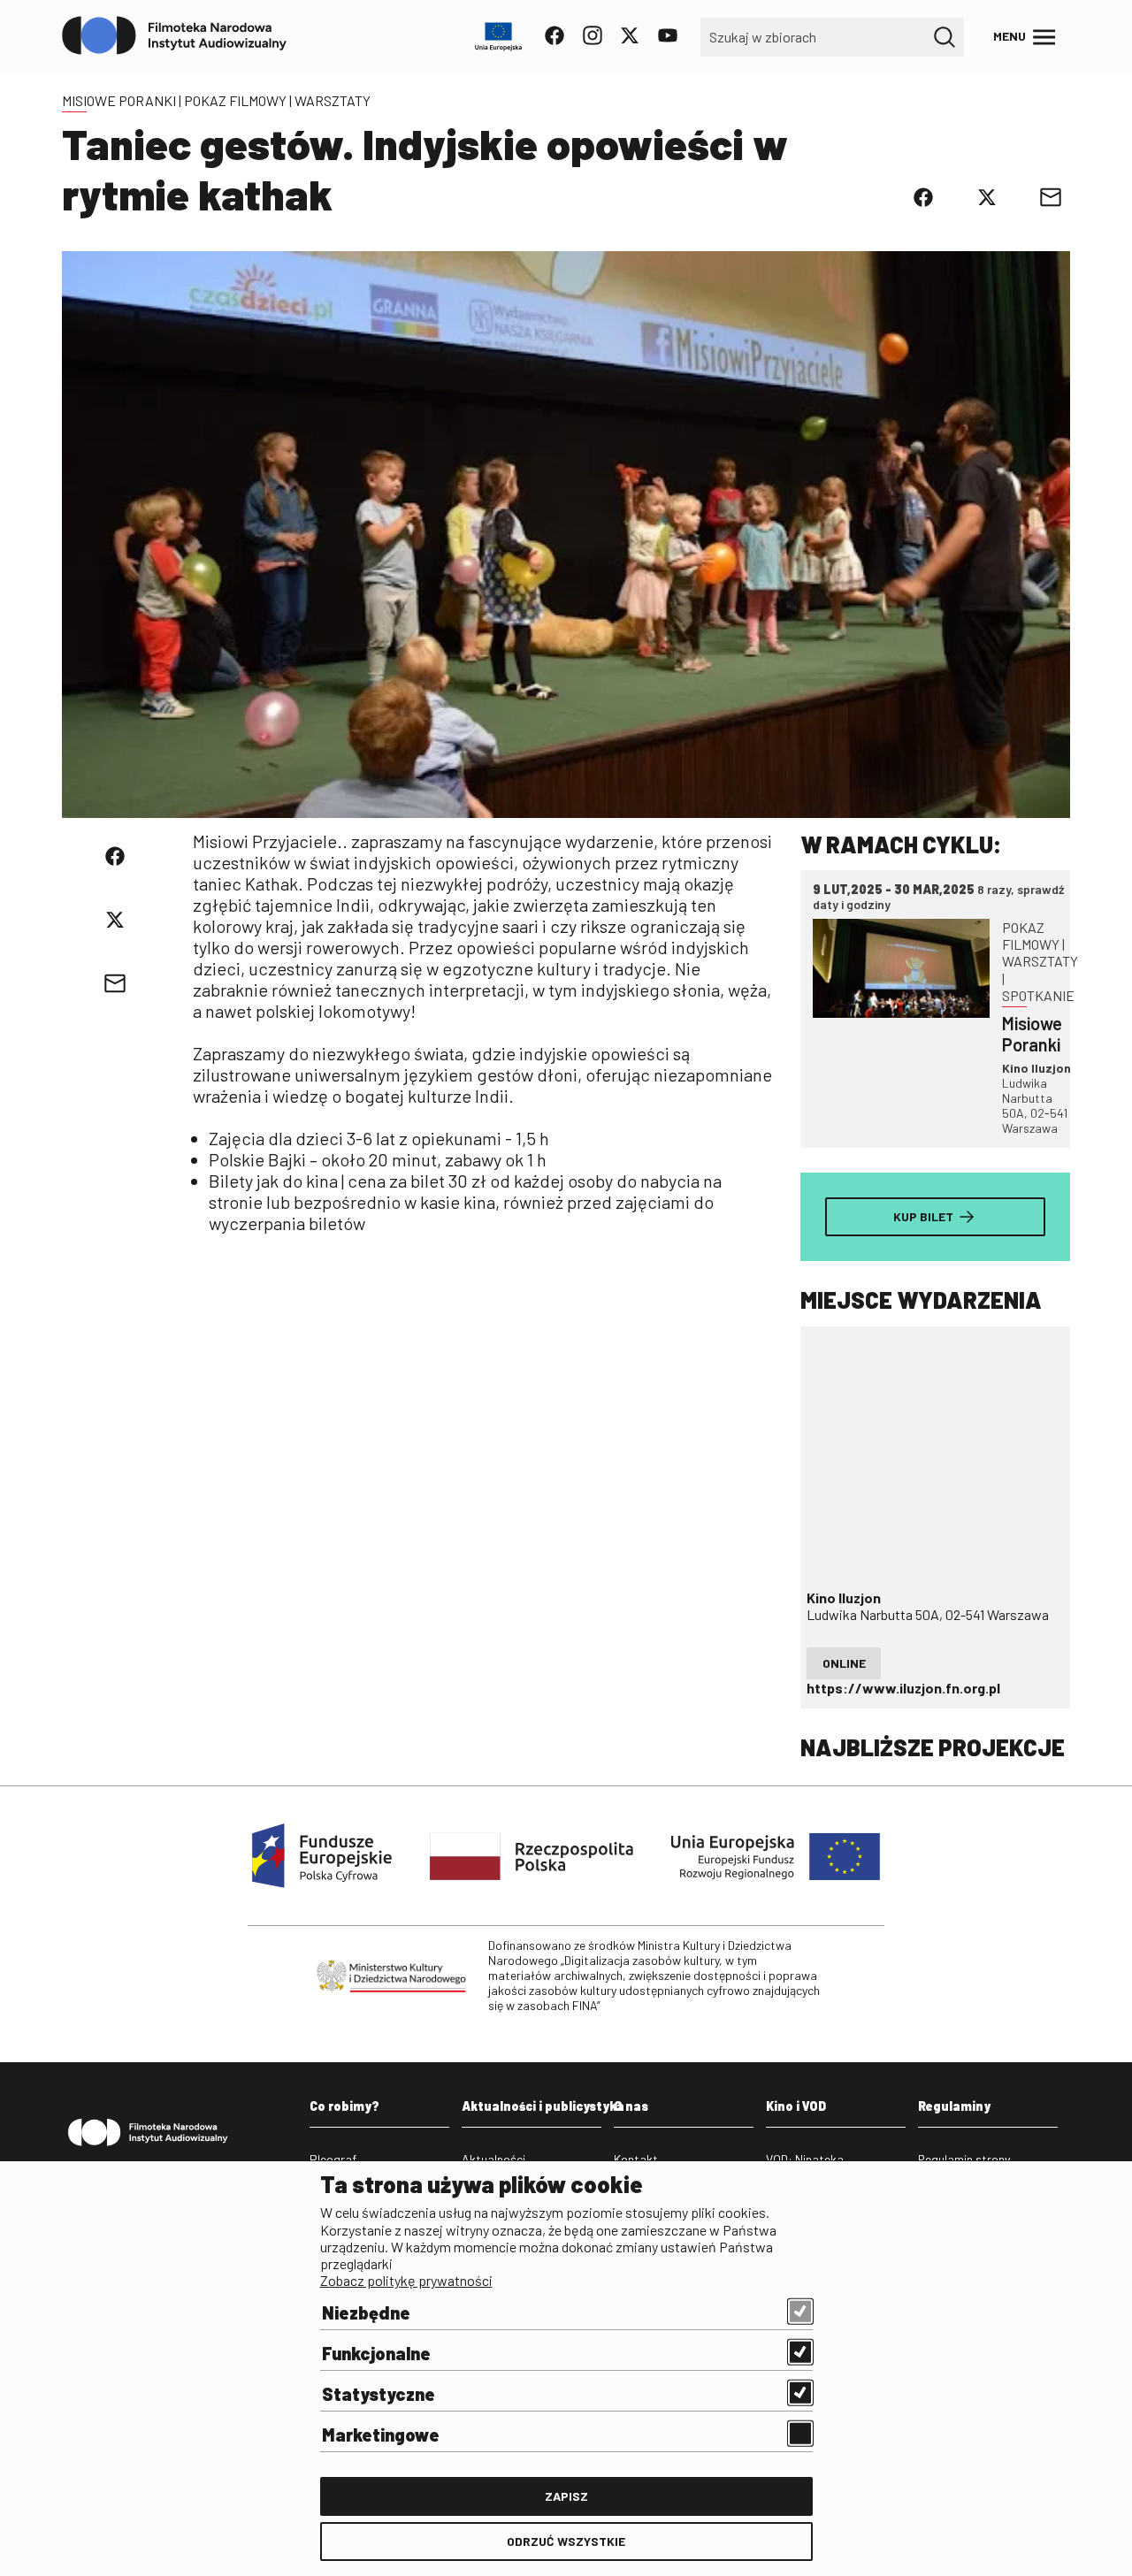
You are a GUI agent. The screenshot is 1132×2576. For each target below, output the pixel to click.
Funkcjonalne (376, 2353)
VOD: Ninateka (805, 2159)
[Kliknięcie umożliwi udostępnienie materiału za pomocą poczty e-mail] (1051, 197)
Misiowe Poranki (119, 100)
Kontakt (636, 2159)
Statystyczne (379, 2394)
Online (844, 1663)
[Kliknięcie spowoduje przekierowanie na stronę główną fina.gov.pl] (175, 36)
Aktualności (493, 2159)
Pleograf (333, 2159)
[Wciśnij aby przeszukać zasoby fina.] (945, 37)
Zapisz (566, 2496)
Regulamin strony (964, 2159)
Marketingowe (381, 2435)
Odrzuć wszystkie (566, 2541)
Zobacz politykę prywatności (406, 2280)
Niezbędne (366, 2312)
